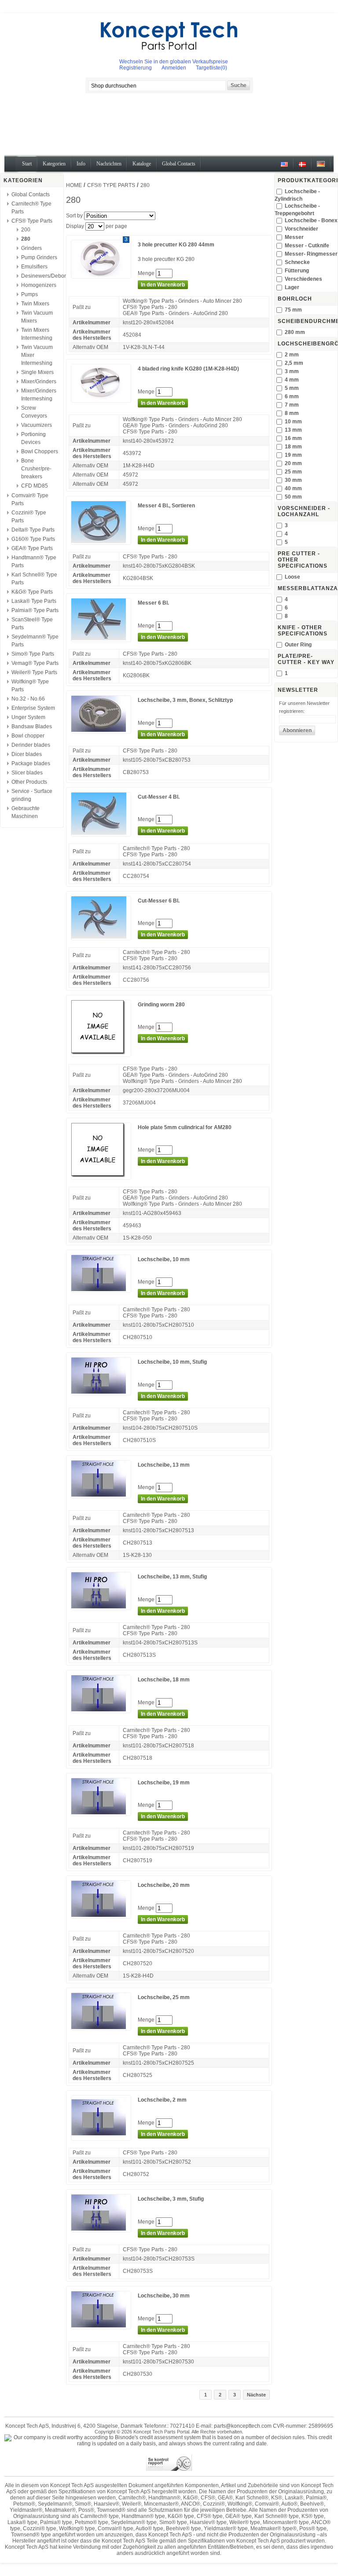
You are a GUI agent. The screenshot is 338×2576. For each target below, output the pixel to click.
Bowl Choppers (40, 451)
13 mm (293, 430)
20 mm (293, 463)
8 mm (292, 413)
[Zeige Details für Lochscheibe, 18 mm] (101, 1710)
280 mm (295, 332)
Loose (292, 577)
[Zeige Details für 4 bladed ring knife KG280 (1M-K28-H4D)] (101, 399)
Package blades (31, 763)
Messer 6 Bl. (153, 603)
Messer (294, 237)
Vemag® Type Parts (35, 663)
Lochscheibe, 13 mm (164, 1465)
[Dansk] (302, 167)
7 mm (292, 405)
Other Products (29, 782)
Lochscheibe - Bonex (311, 220)
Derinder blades (31, 745)
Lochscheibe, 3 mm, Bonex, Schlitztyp (185, 700)
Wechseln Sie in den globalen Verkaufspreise (174, 62)
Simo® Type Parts (33, 654)
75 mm (293, 310)
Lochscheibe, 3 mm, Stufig (171, 2199)
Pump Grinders (39, 257)
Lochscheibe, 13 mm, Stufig (172, 1577)
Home (74, 185)
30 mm (293, 480)
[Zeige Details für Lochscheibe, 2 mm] (101, 2137)
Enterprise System (33, 708)
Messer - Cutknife (307, 246)
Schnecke (297, 262)
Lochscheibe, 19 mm (164, 1783)
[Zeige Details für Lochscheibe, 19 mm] (101, 1813)
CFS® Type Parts (32, 221)
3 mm (292, 371)
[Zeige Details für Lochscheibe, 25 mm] (101, 2027)
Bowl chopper (28, 736)
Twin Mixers (35, 304)
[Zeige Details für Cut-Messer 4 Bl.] (101, 833)
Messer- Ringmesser (311, 254)
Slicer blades (27, 773)
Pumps (29, 294)
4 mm (292, 380)
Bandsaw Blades (32, 727)
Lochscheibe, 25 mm (164, 1997)
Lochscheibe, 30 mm (164, 2296)
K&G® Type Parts (32, 592)
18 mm (293, 447)
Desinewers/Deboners (48, 276)
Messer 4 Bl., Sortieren (166, 506)
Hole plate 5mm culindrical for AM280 (185, 1127)
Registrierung (136, 68)
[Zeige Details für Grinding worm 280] (101, 1053)
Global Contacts (31, 194)
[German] (321, 167)
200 (26, 230)
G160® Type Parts (33, 539)
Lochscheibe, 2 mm (162, 2100)
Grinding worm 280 (161, 1005)
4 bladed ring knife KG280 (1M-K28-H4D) (188, 369)
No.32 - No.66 (28, 699)
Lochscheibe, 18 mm (164, 1680)
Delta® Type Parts (33, 530)
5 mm (292, 388)
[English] (284, 167)
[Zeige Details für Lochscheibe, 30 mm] (101, 2326)
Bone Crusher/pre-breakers (36, 469)
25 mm (293, 472)
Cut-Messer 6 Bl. (159, 901)
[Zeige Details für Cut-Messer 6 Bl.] (101, 937)
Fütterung (297, 271)
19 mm (293, 455)
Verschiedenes (303, 279)
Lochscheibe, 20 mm (164, 1885)
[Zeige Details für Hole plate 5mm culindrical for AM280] (101, 1176)
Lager (292, 287)
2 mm (292, 355)
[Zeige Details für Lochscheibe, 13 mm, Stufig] (101, 1607)
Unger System (28, 717)
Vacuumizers (37, 425)
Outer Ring (298, 645)
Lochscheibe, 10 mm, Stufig (172, 1362)
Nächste (256, 2395)
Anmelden (174, 68)
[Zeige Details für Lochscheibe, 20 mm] (101, 1915)
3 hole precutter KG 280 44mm (176, 245)
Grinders (31, 248)
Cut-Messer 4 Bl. (159, 797)
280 (26, 239)
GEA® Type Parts (32, 548)
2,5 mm (294, 363)
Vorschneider (301, 229)
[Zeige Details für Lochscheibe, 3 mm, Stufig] (101, 2229)
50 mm (293, 497)
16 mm (293, 438)
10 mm (293, 422)
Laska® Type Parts (34, 601)
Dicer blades (27, 754)
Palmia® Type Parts (35, 610)
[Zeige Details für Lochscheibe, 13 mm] (101, 1495)
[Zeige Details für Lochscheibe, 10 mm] (101, 1289)
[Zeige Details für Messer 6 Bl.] (101, 638)
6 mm (292, 396)
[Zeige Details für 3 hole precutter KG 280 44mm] (101, 275)
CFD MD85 (35, 486)
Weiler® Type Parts (34, 672)
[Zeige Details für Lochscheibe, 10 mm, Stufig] (101, 1392)
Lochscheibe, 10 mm (164, 1259)
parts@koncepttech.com (243, 2426)
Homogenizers (39, 285)
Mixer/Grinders (39, 382)
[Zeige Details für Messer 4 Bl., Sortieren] (101, 541)
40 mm (293, 488)
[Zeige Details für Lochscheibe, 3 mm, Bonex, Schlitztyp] (101, 730)
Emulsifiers (34, 267)
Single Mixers (37, 372)
